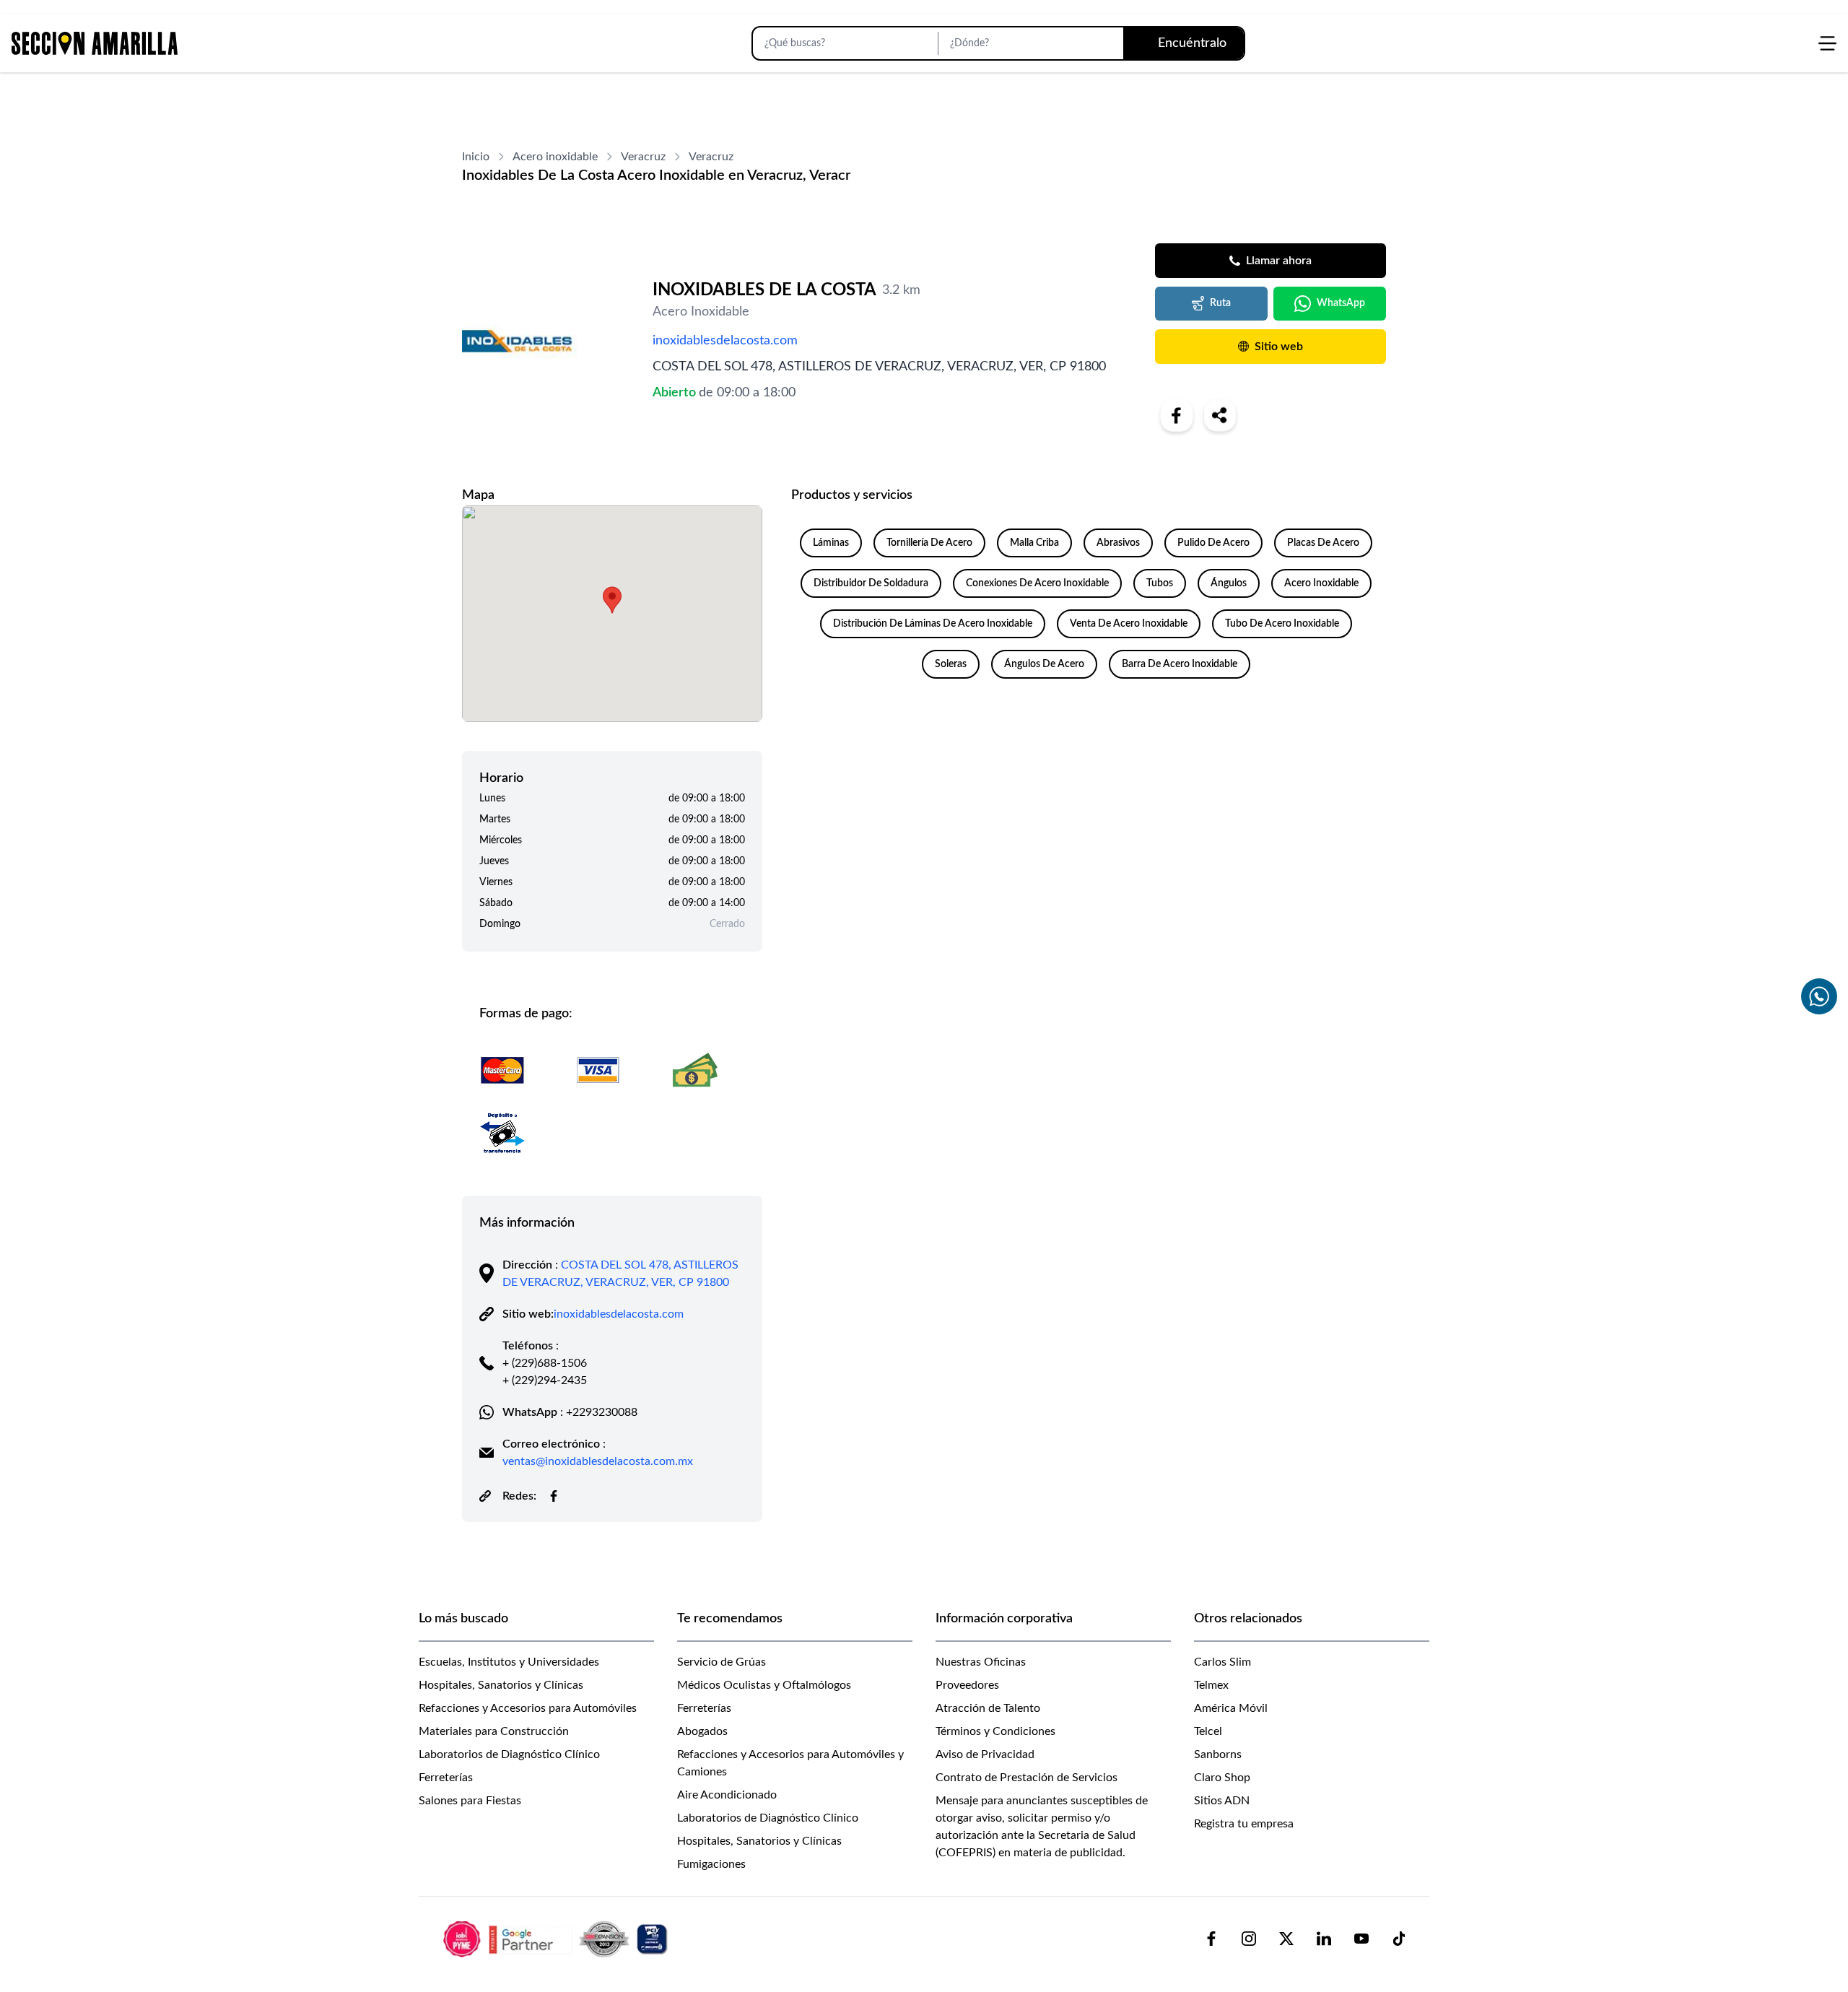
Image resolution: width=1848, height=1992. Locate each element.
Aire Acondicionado (727, 1795)
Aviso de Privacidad (985, 1754)
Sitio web (1279, 347)
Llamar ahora (1279, 261)
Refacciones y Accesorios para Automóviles (528, 1708)
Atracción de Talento (988, 1708)
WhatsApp (1341, 303)
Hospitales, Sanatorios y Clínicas (501, 1685)
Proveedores (967, 1685)
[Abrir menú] (1827, 43)
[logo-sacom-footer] (557, 1939)
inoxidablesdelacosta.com (725, 341)
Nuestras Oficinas (981, 1662)
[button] (612, 600)
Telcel (1208, 1731)
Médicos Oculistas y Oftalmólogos (764, 1685)
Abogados (702, 1731)
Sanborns (1218, 1754)
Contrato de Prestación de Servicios (1027, 1778)
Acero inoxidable (555, 157)
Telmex (1211, 1685)
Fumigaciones (711, 1864)
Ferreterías (446, 1778)
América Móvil (1231, 1708)
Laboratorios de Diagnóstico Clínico (509, 1754)
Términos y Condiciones (995, 1731)
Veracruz (643, 157)
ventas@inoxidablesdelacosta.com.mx (598, 1461)
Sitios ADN (1222, 1801)
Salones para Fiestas (470, 1801)
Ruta (1220, 303)
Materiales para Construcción (494, 1731)
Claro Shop (1222, 1778)
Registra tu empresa (1244, 1824)
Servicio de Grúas (722, 1662)
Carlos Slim (1222, 1662)
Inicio (476, 157)
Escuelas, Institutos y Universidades (509, 1662)
